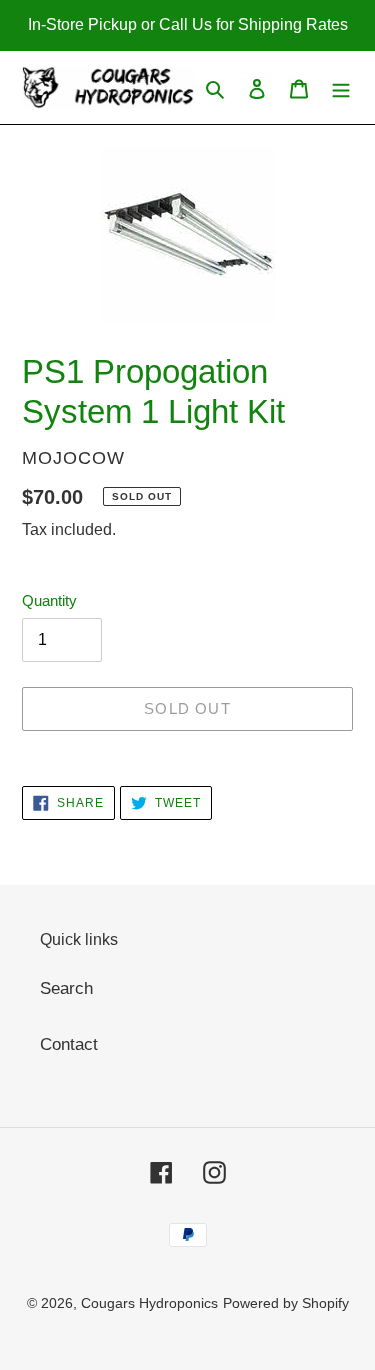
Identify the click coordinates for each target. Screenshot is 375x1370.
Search (66, 988)
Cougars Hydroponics (149, 1303)
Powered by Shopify (286, 1303)
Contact (69, 1044)
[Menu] (341, 88)
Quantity (49, 600)
